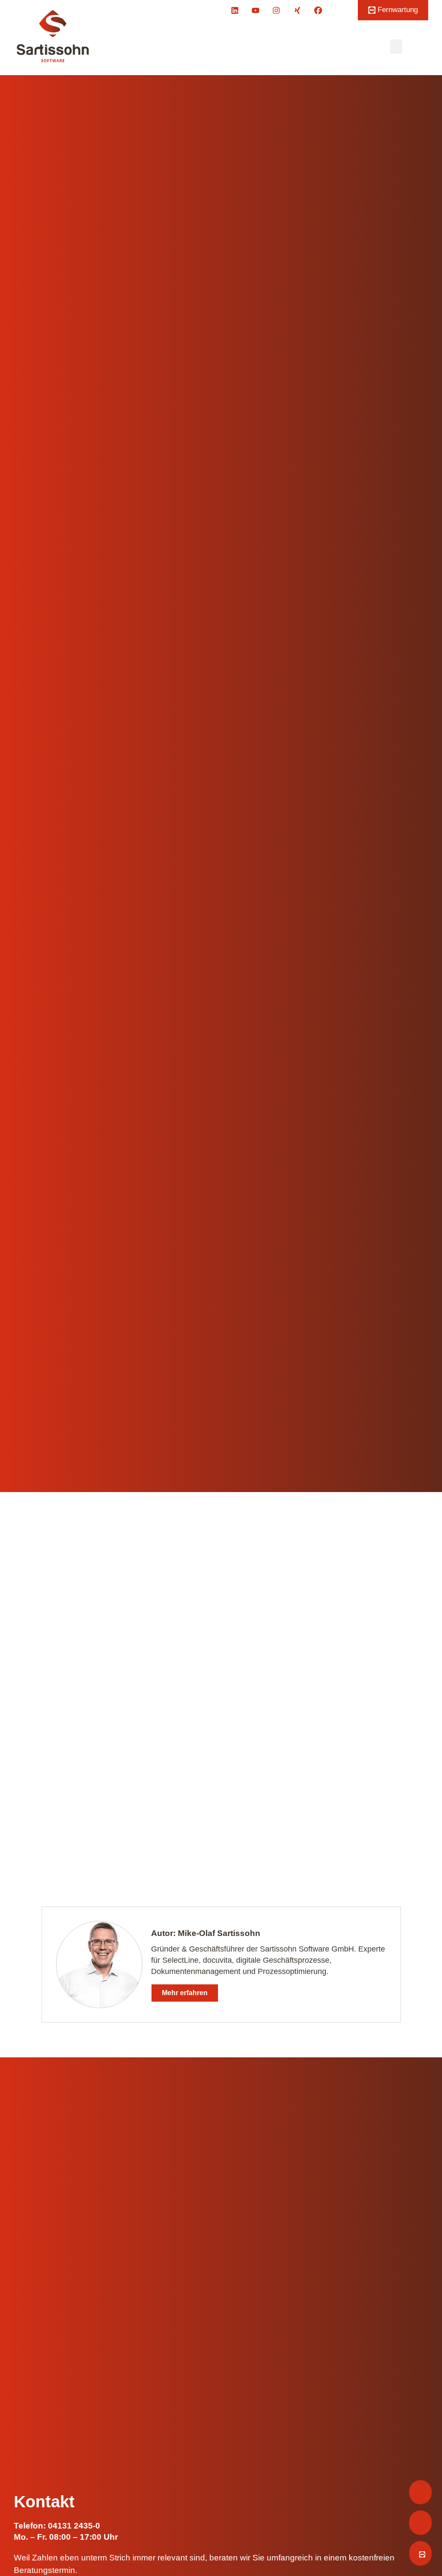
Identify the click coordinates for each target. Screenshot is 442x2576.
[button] (396, 46)
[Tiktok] (339, 10)
